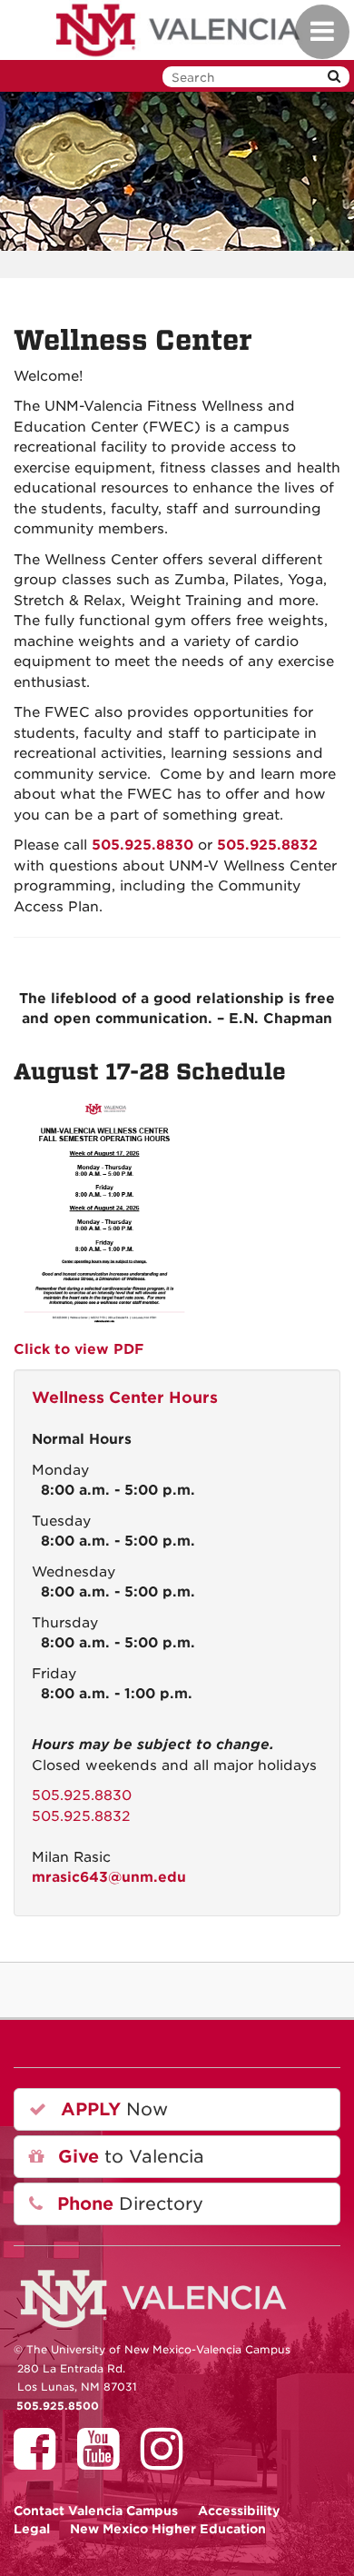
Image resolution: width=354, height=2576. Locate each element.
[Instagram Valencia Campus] (168, 2462)
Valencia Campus (96, 2511)
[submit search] (334, 77)
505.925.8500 (58, 2406)
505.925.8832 (81, 1816)
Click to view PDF (79, 1349)
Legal (32, 2529)
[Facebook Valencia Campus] (41, 2462)
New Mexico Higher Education (168, 2529)
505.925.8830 (82, 1795)
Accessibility (239, 2511)
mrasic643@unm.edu (109, 1877)
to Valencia (128, 2157)
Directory (128, 2204)
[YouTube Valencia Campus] (104, 2462)
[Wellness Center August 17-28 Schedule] (104, 1211)
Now (112, 2109)
